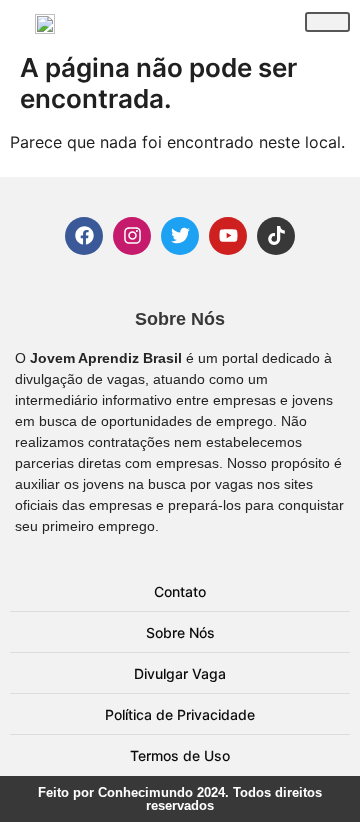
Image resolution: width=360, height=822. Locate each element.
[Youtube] (228, 236)
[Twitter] (180, 236)
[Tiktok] (276, 236)
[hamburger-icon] (327, 22)
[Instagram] (132, 236)
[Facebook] (84, 236)
